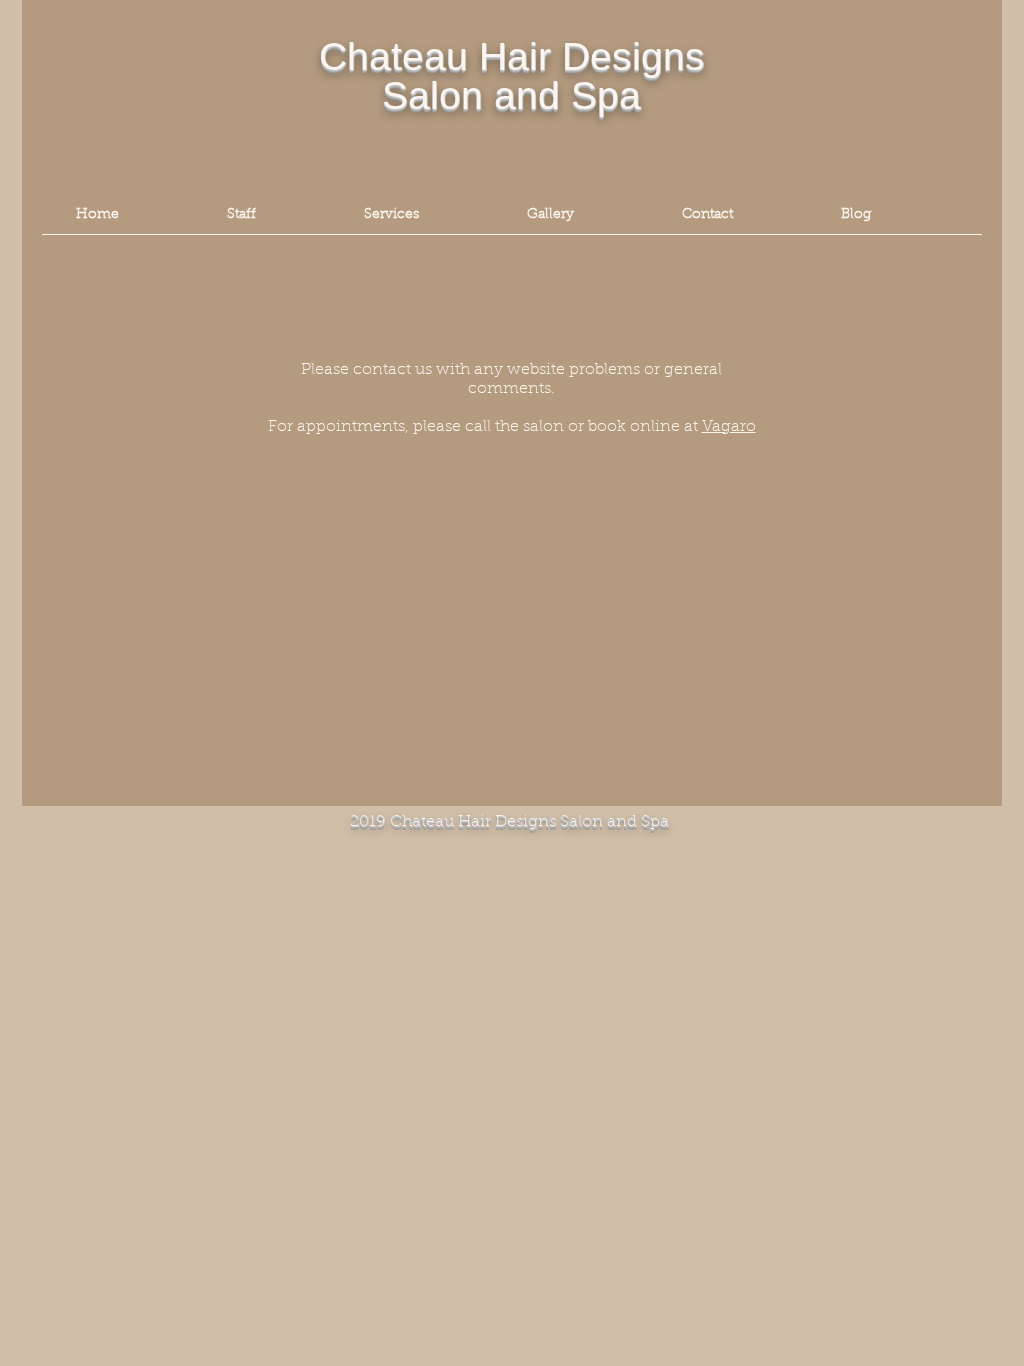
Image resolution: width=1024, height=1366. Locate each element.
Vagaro (729, 427)
